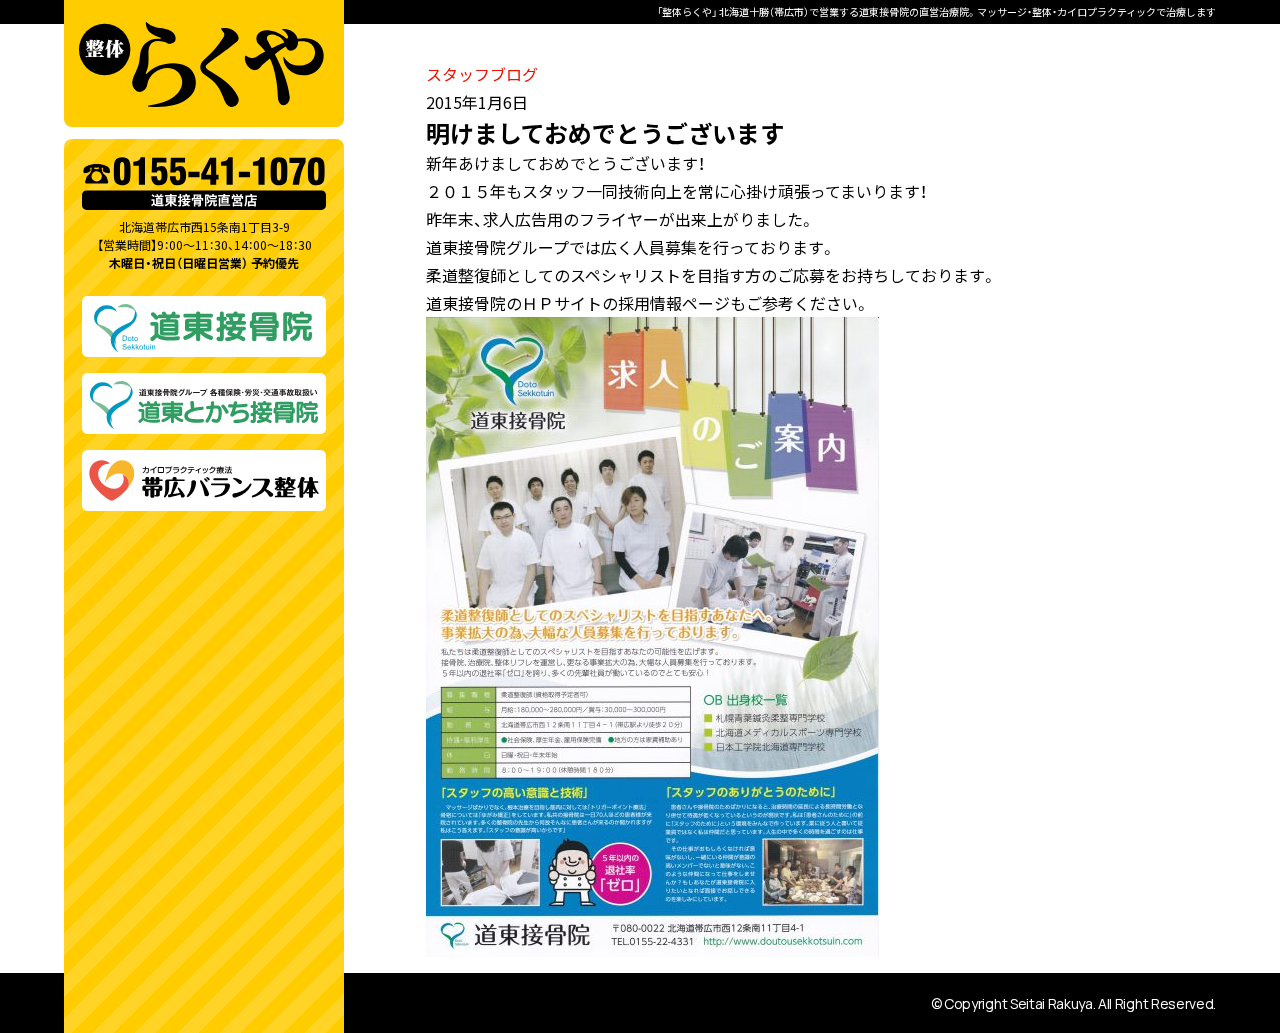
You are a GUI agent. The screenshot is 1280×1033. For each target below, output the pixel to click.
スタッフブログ (482, 74)
